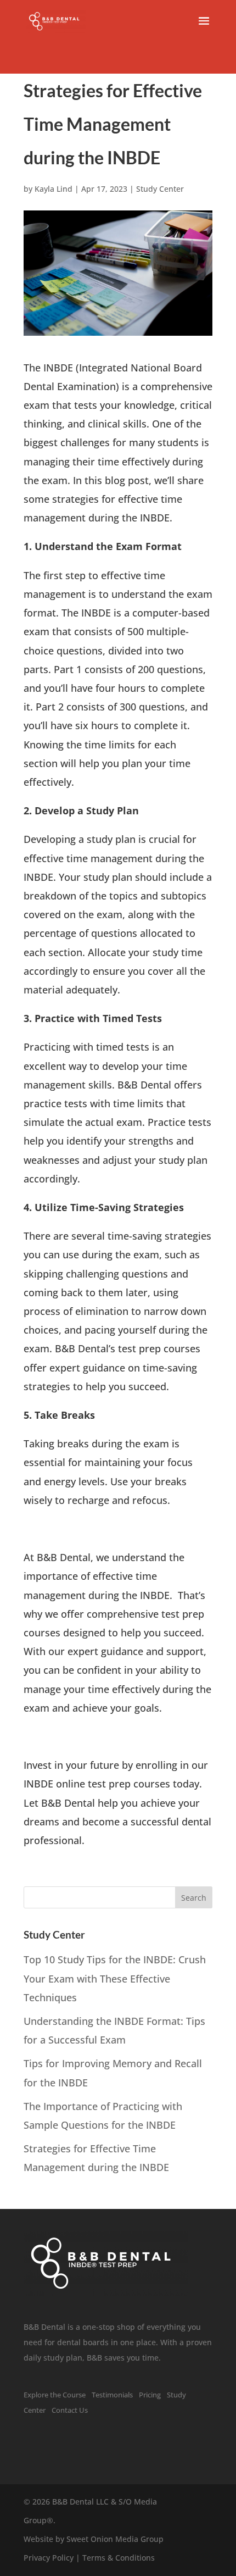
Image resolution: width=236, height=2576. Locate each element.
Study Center (160, 189)
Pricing (150, 2395)
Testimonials (112, 2395)
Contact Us (70, 2410)
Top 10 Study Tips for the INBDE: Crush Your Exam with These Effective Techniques (115, 1978)
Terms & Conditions (119, 2558)
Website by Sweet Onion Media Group (94, 2539)
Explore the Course (55, 2395)
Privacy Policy (49, 2558)
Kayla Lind (54, 189)
